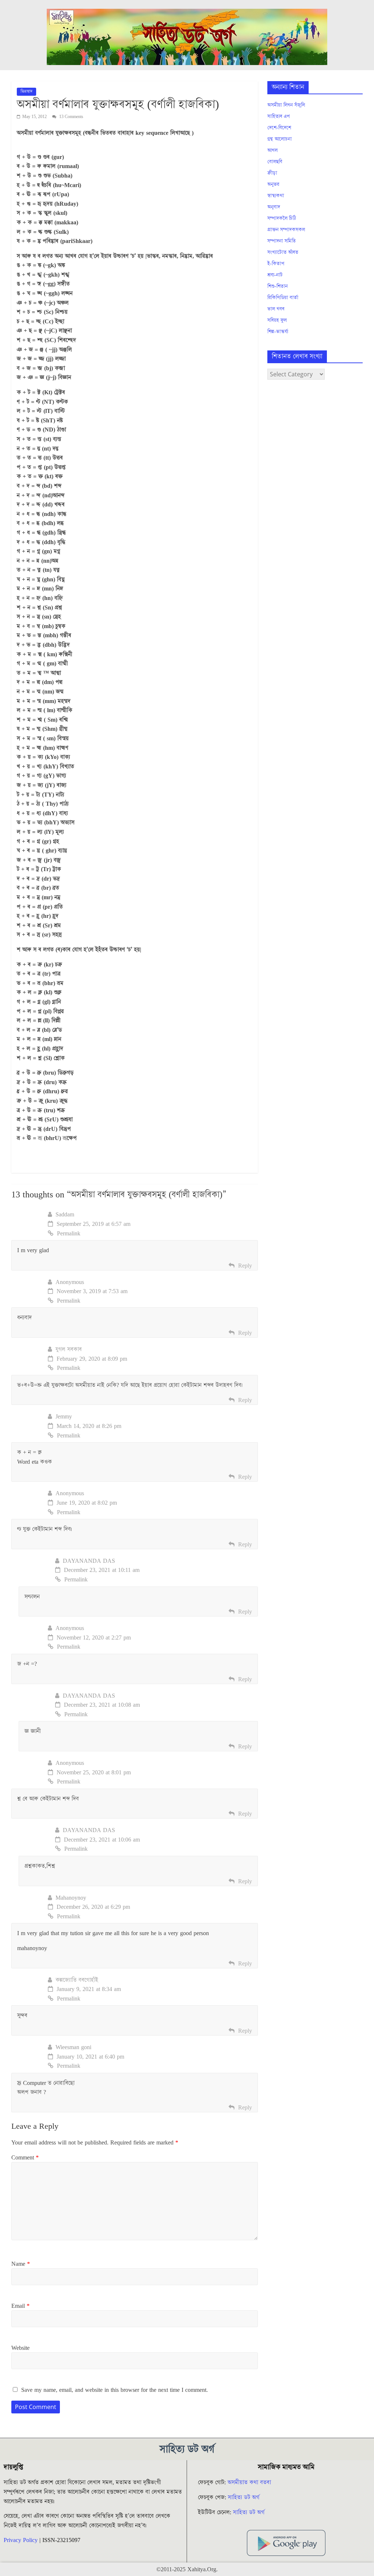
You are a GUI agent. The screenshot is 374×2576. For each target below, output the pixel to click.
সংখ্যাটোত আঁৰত (283, 252)
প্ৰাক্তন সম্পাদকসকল (286, 230)
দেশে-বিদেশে (279, 128)
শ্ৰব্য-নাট (275, 275)
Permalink (69, 1234)
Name (21, 2264)
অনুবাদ (274, 207)
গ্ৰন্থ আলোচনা (280, 139)
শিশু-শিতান (278, 286)
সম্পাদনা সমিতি (282, 241)
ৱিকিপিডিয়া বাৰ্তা (283, 298)
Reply (245, 1266)
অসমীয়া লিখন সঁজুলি (286, 105)
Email (20, 2306)
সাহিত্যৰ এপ (279, 117)
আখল (272, 151)
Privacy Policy (21, 2540)
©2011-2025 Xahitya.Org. (187, 2569)
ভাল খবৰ (276, 309)
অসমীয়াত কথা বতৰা (250, 2482)
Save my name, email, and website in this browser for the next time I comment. (115, 2390)
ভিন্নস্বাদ (26, 92)
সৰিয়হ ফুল (277, 320)
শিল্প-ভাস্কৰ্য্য (278, 332)
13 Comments (71, 117)
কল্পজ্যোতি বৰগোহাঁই (77, 1980)
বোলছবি (275, 162)
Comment (25, 2158)
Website (20, 2348)
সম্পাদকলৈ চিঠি (282, 219)
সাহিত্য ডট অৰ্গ (244, 2497)
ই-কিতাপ (276, 264)
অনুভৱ (273, 185)
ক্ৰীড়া (272, 173)
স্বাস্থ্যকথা (276, 196)
